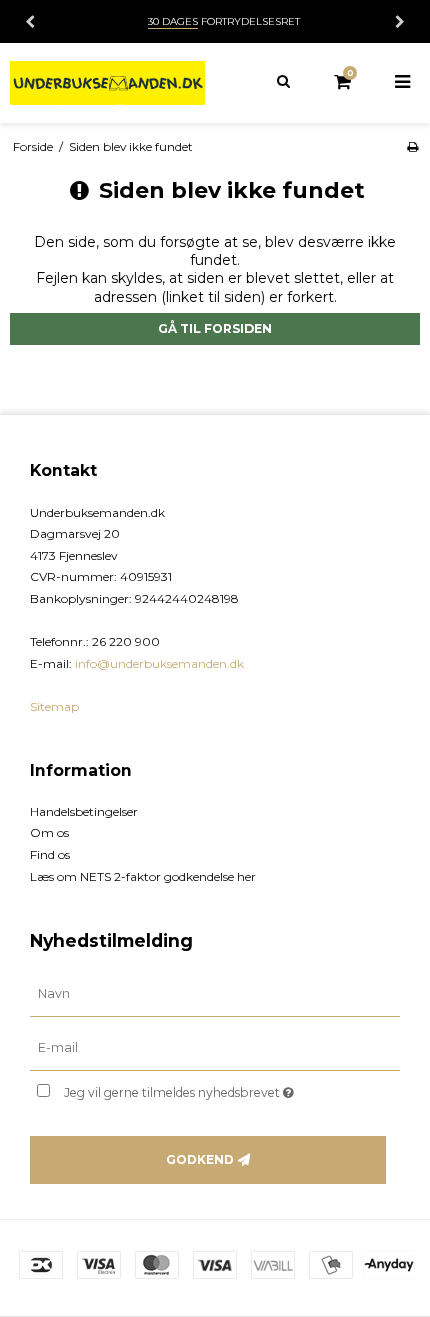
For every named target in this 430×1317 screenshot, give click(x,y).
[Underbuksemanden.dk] (107, 83)
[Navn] (215, 994)
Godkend (200, 1159)
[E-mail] (215, 1048)
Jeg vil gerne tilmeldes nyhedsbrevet (200, 1089)
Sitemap (54, 706)
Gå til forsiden (215, 328)
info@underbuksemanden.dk (159, 663)
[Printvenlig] (412, 146)
